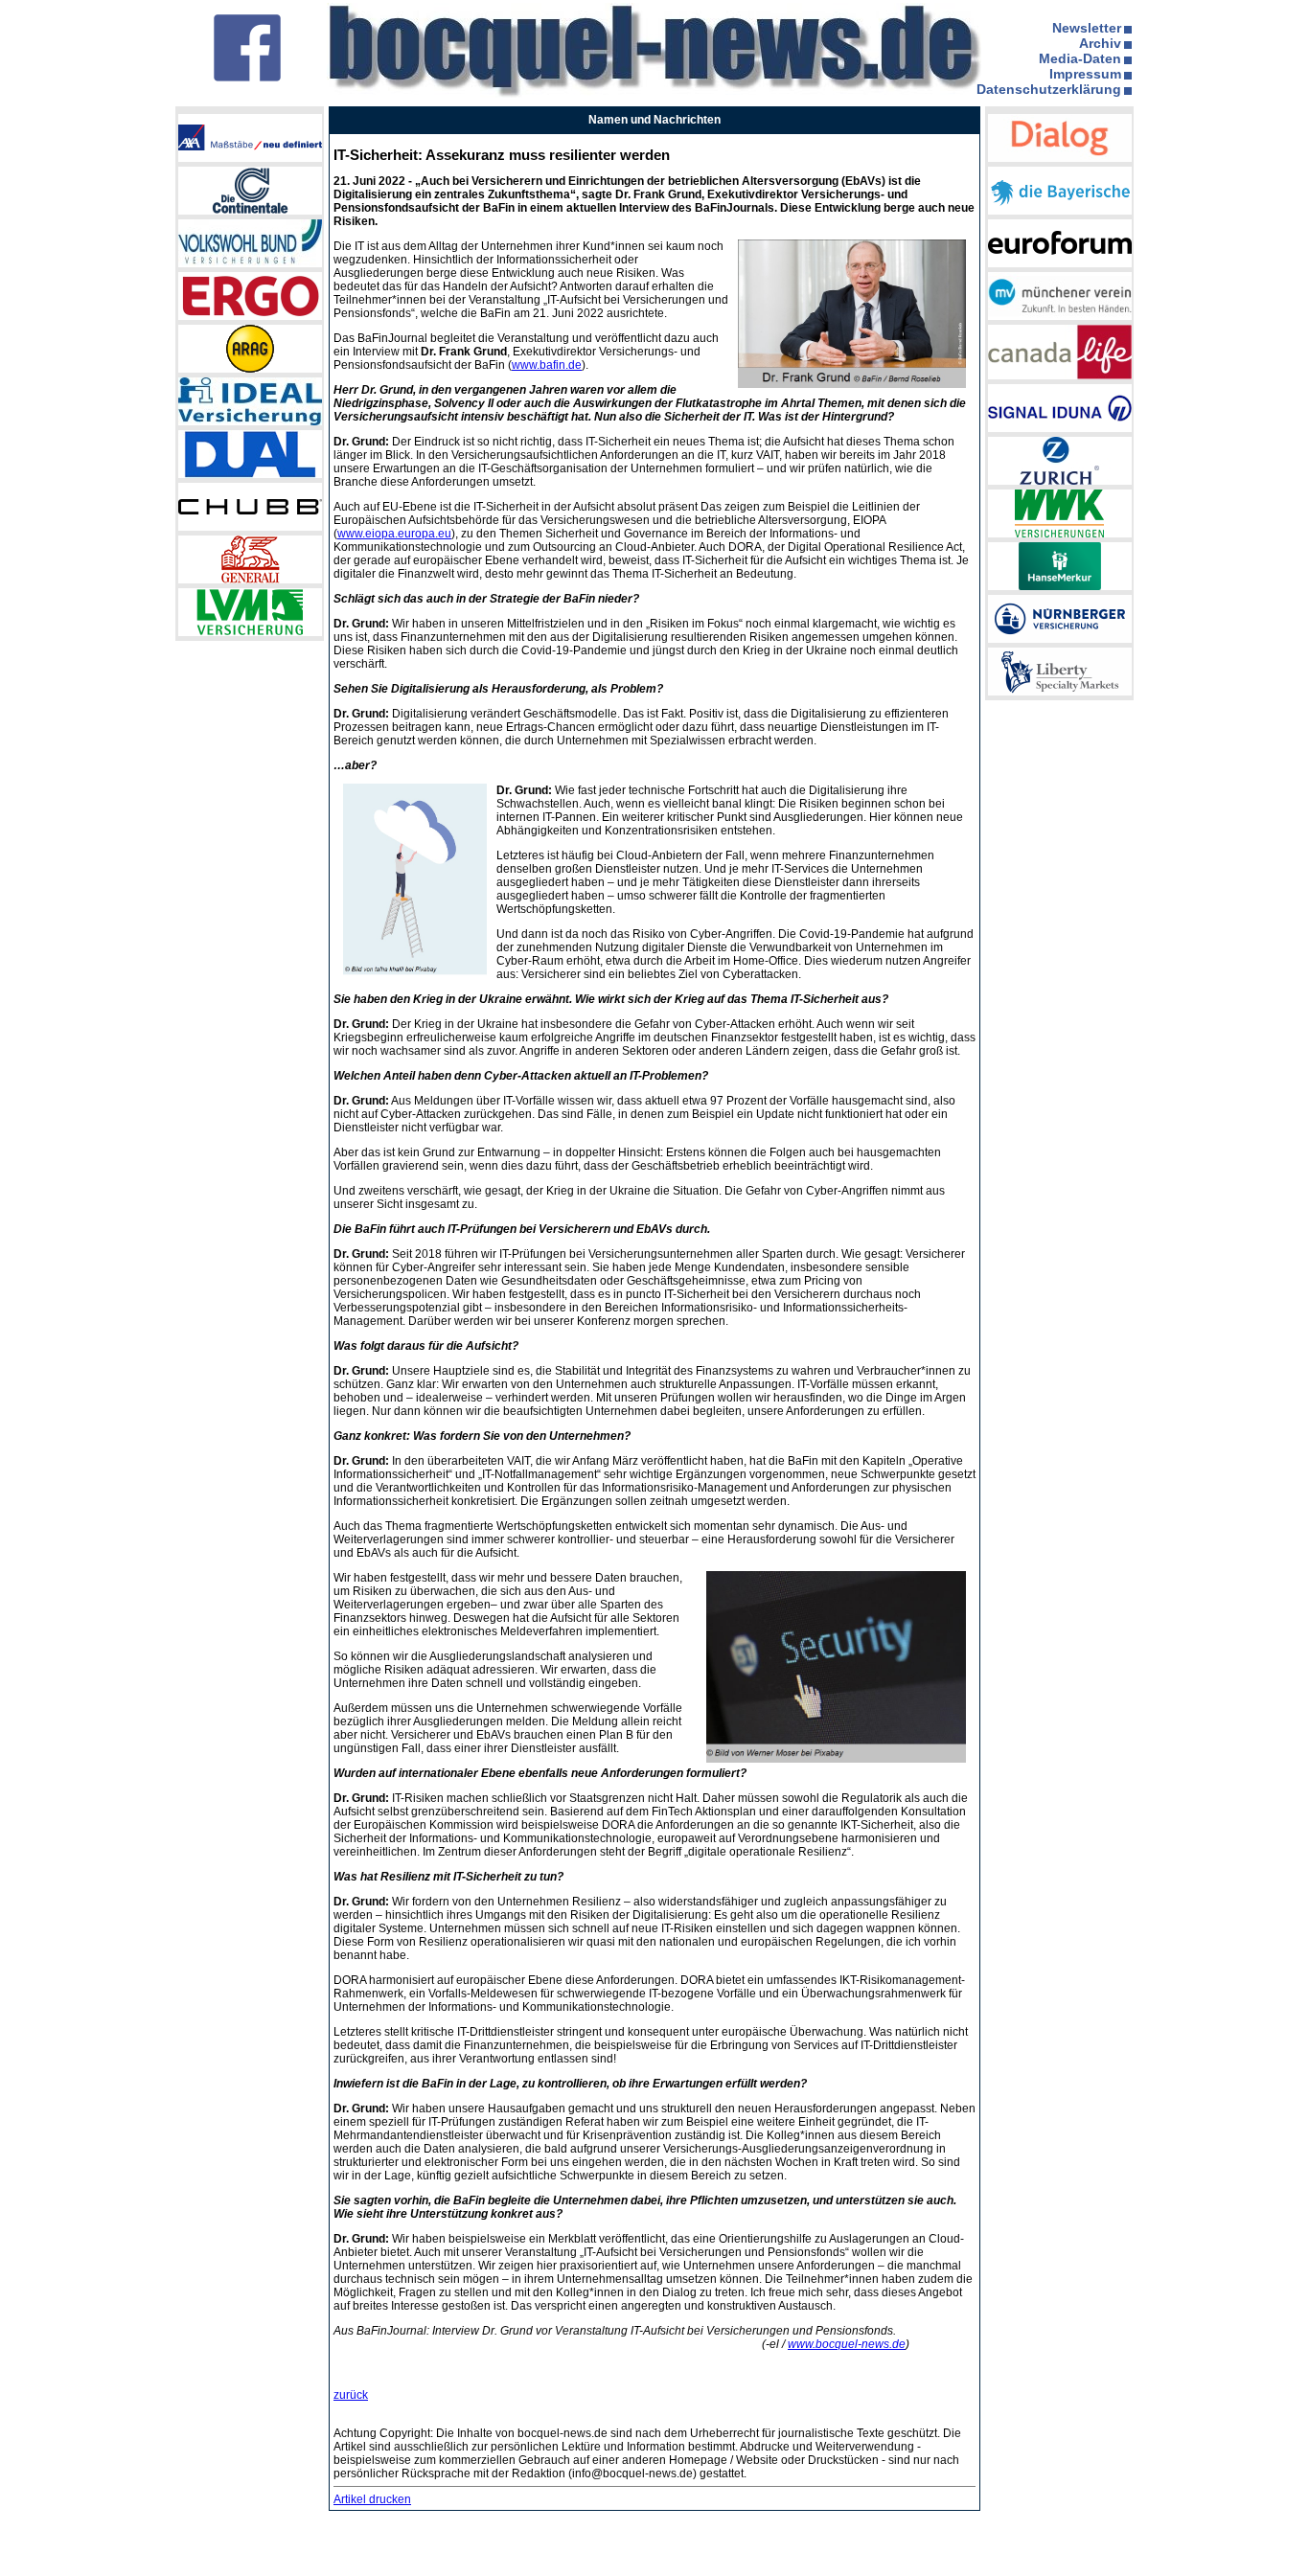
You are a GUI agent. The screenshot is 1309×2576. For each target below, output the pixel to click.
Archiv (1100, 43)
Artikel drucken (372, 2499)
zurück (351, 2395)
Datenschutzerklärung (1049, 89)
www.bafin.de (547, 365)
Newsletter (1087, 28)
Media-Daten (1080, 58)
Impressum (1085, 74)
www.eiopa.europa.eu (394, 534)
